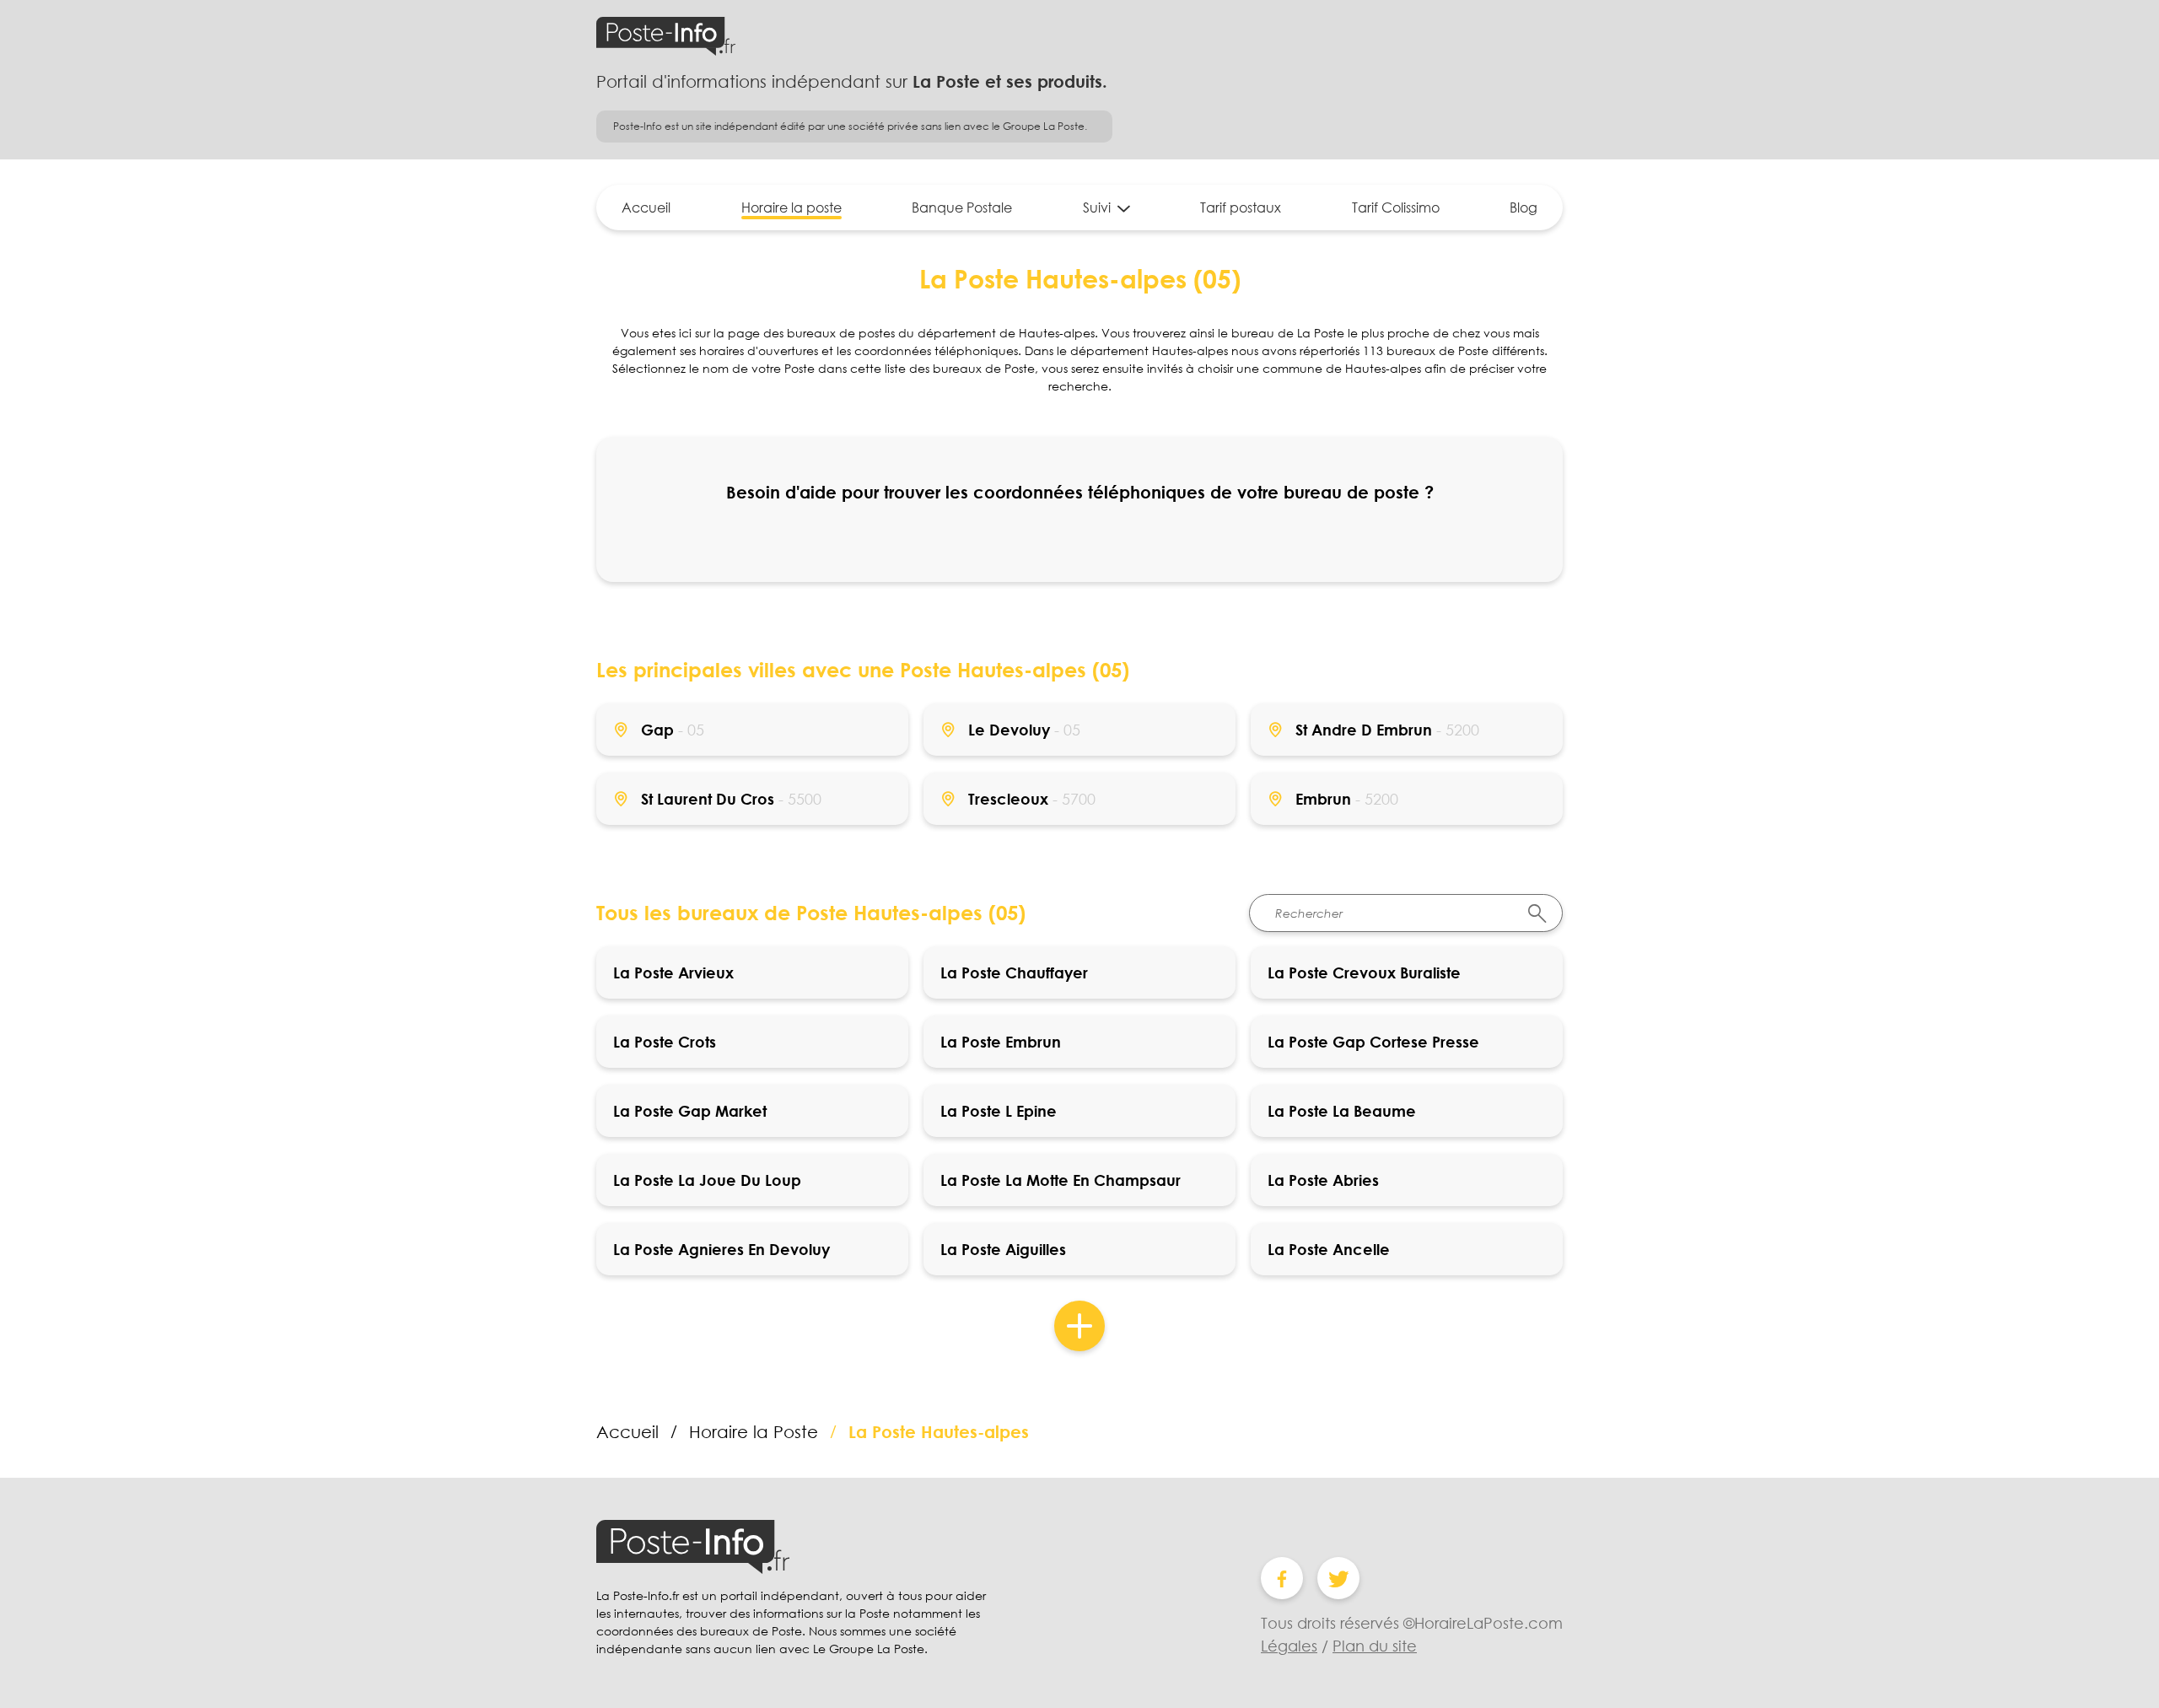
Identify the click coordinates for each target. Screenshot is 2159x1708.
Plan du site (1375, 1646)
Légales (1289, 1646)
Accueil (646, 207)
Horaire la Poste (754, 1431)
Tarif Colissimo (1396, 207)
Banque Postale (962, 207)
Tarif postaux (1241, 207)
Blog (1524, 207)
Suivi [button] (1097, 207)
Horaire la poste (791, 207)
